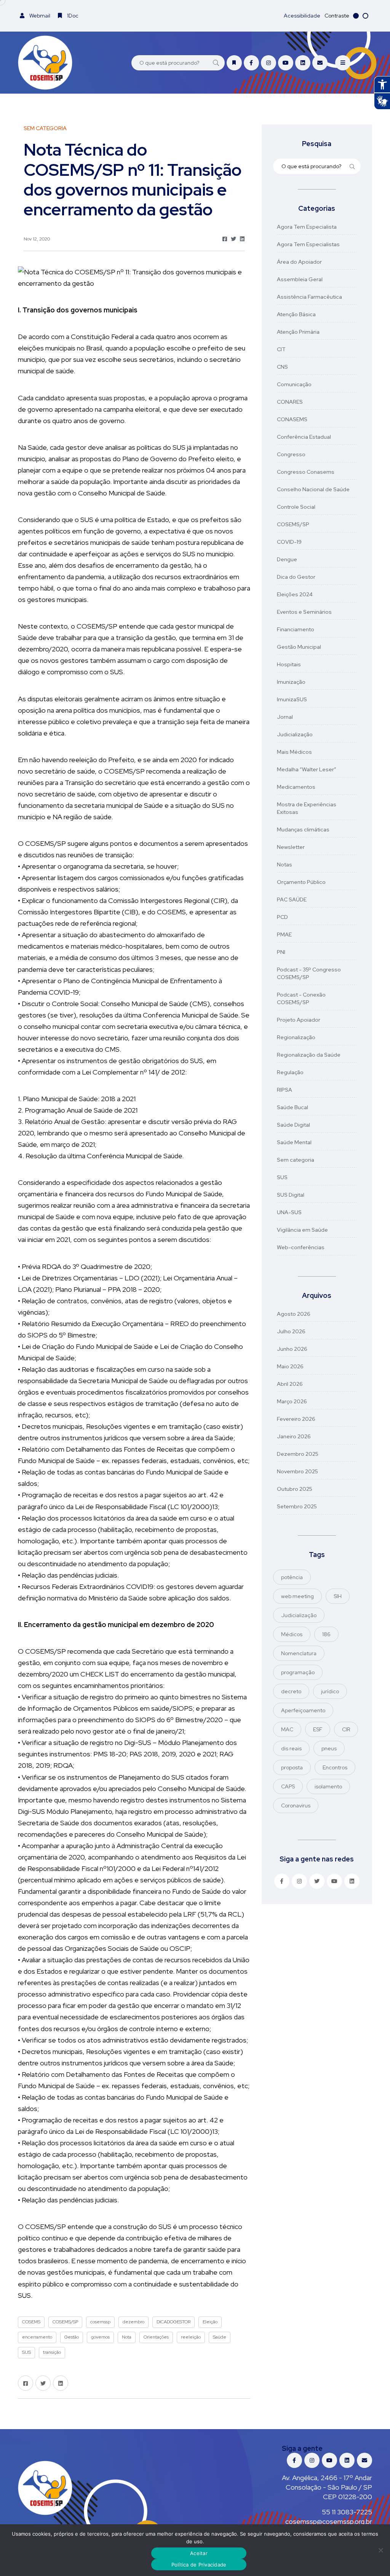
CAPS (288, 1786)
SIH (338, 1596)
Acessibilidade (302, 16)
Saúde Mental (294, 1142)
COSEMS (31, 2322)
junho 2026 (292, 1349)
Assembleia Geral (300, 279)
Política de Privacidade (199, 2565)
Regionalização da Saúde (309, 1055)
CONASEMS (292, 419)
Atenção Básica (296, 314)
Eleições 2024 (295, 594)
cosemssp (100, 2322)
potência (292, 1577)
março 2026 (292, 1401)
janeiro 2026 (294, 1436)
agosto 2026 (294, 1314)
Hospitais (289, 664)
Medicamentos (296, 787)
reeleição (191, 2337)
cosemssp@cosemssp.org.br (329, 2521)
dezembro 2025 (298, 1454)
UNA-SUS (289, 1212)
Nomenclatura (299, 1653)
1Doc (72, 16)
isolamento (328, 1786)
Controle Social (296, 507)
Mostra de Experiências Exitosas (307, 808)
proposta (292, 1767)
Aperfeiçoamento (303, 1710)
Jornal (285, 717)
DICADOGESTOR (173, 2322)
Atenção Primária (298, 332)
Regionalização (296, 1037)
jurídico (330, 1691)
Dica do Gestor (296, 577)
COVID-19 (289, 542)
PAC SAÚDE (292, 900)
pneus (329, 1748)
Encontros (335, 1767)
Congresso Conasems (306, 472)
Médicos (292, 1634)
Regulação (290, 1072)
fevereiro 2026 (296, 1419)
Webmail (39, 16)
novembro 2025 (297, 1471)
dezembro (133, 2322)
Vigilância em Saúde (302, 1230)
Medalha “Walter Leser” (307, 769)
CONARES (290, 402)
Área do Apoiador (299, 262)
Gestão (72, 2337)
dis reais (291, 1748)
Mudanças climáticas (303, 829)
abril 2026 (290, 1384)
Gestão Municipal (299, 647)
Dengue (287, 559)
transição (52, 2352)
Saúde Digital (293, 1125)
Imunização (291, 682)
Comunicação (294, 384)
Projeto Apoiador (299, 1020)
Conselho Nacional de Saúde (313, 489)
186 (326, 1634)
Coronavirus (296, 1805)
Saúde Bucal (292, 1107)
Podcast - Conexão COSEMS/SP (301, 998)
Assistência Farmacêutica (309, 297)
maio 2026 (290, 1366)
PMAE (284, 935)
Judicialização (295, 734)
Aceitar (199, 2553)
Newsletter (291, 847)
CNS (282, 367)
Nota (127, 2337)
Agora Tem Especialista (307, 227)
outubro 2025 (295, 1489)
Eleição (210, 2322)
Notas (285, 865)
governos (100, 2337)
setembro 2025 (297, 1506)
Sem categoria (296, 1160)
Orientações (156, 2337)
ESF (318, 1729)
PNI (281, 952)
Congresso (291, 454)
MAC (287, 1729)
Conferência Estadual (304, 437)
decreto (291, 1691)
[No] (380, 2550)
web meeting (297, 1596)
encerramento (37, 2337)
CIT (281, 349)
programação (298, 1672)
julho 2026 (291, 1331)
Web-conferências (301, 1247)
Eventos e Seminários (304, 612)
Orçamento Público (301, 882)
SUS (26, 2352)
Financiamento (296, 629)
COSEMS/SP (65, 2322)
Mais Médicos (294, 752)
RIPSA (285, 1090)
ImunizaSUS (292, 699)
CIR (346, 1729)
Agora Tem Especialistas (308, 244)
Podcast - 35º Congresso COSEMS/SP (309, 973)
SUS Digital (291, 1195)
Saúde (220, 2337)
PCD (282, 917)
